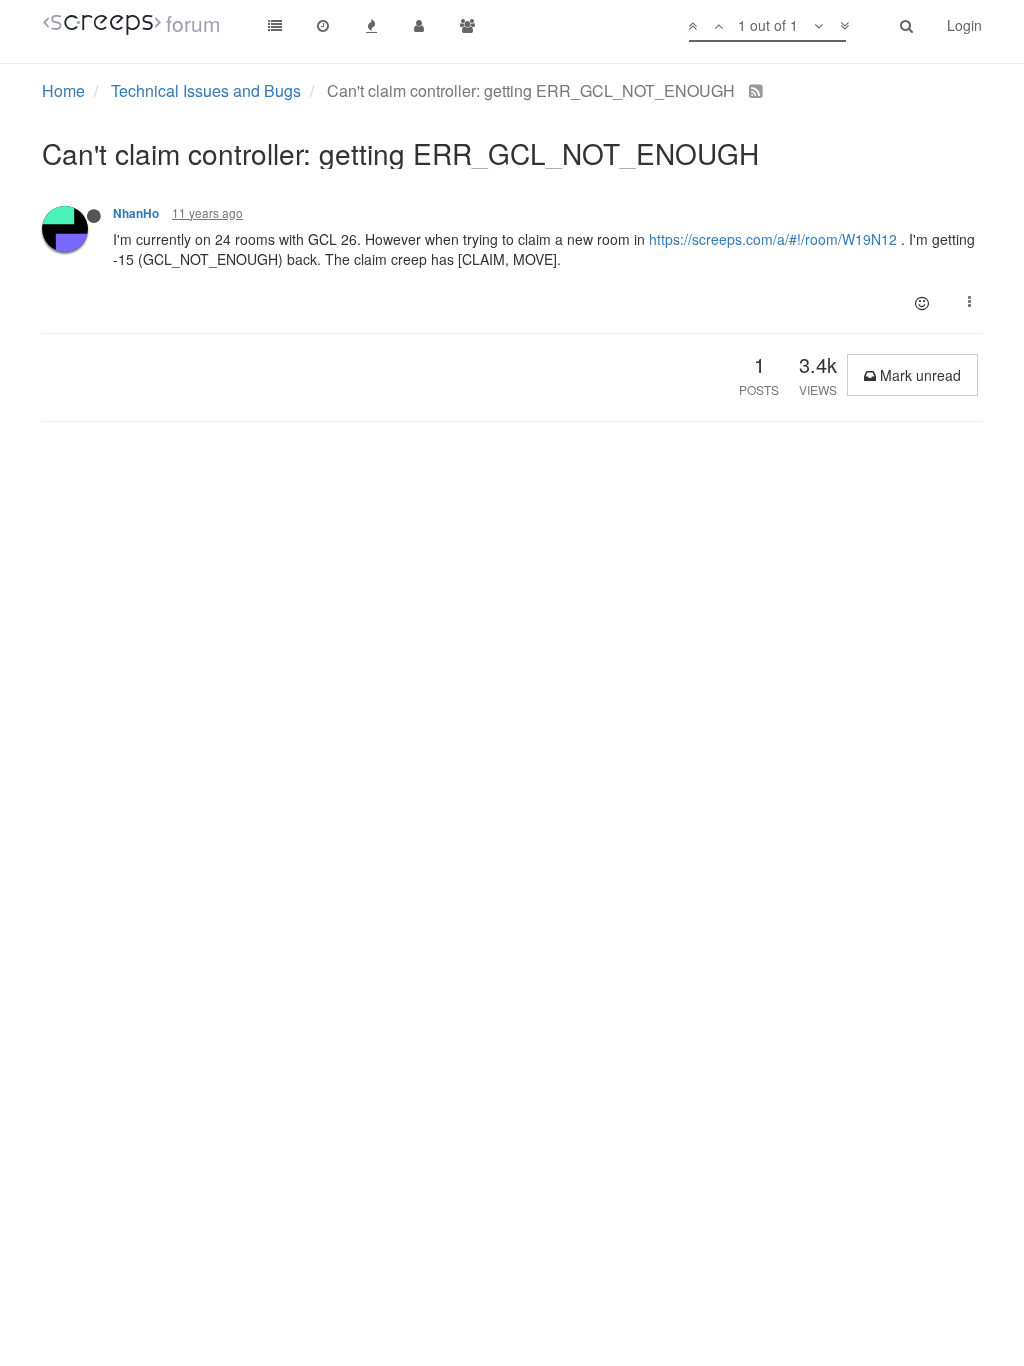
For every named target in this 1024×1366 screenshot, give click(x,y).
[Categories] (275, 25)
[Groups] (467, 25)
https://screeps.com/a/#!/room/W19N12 (773, 239)
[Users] (419, 25)
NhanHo (136, 213)
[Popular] (371, 25)
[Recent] (323, 25)
